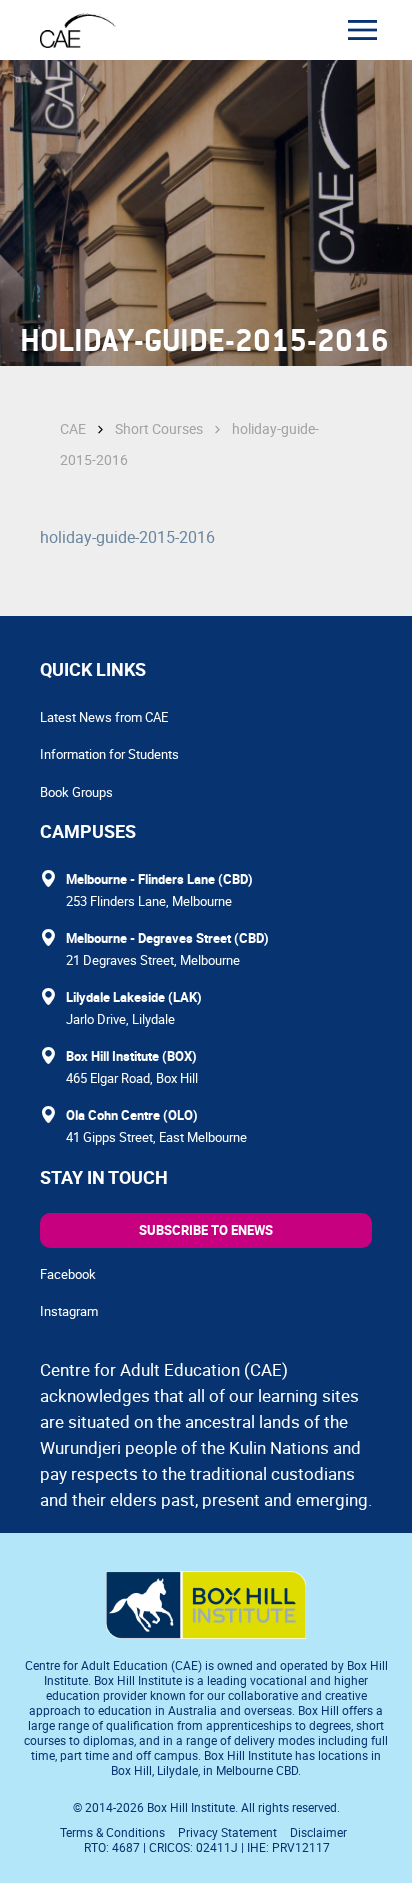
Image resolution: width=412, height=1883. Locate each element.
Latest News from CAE (104, 717)
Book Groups (76, 792)
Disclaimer (318, 1832)
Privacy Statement (227, 1832)
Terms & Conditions (112, 1832)
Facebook (68, 1274)
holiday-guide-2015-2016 (127, 537)
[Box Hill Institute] (206, 1633)
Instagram (69, 1311)
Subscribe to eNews (206, 1230)
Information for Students (109, 754)
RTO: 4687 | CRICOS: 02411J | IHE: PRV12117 (208, 1847)
